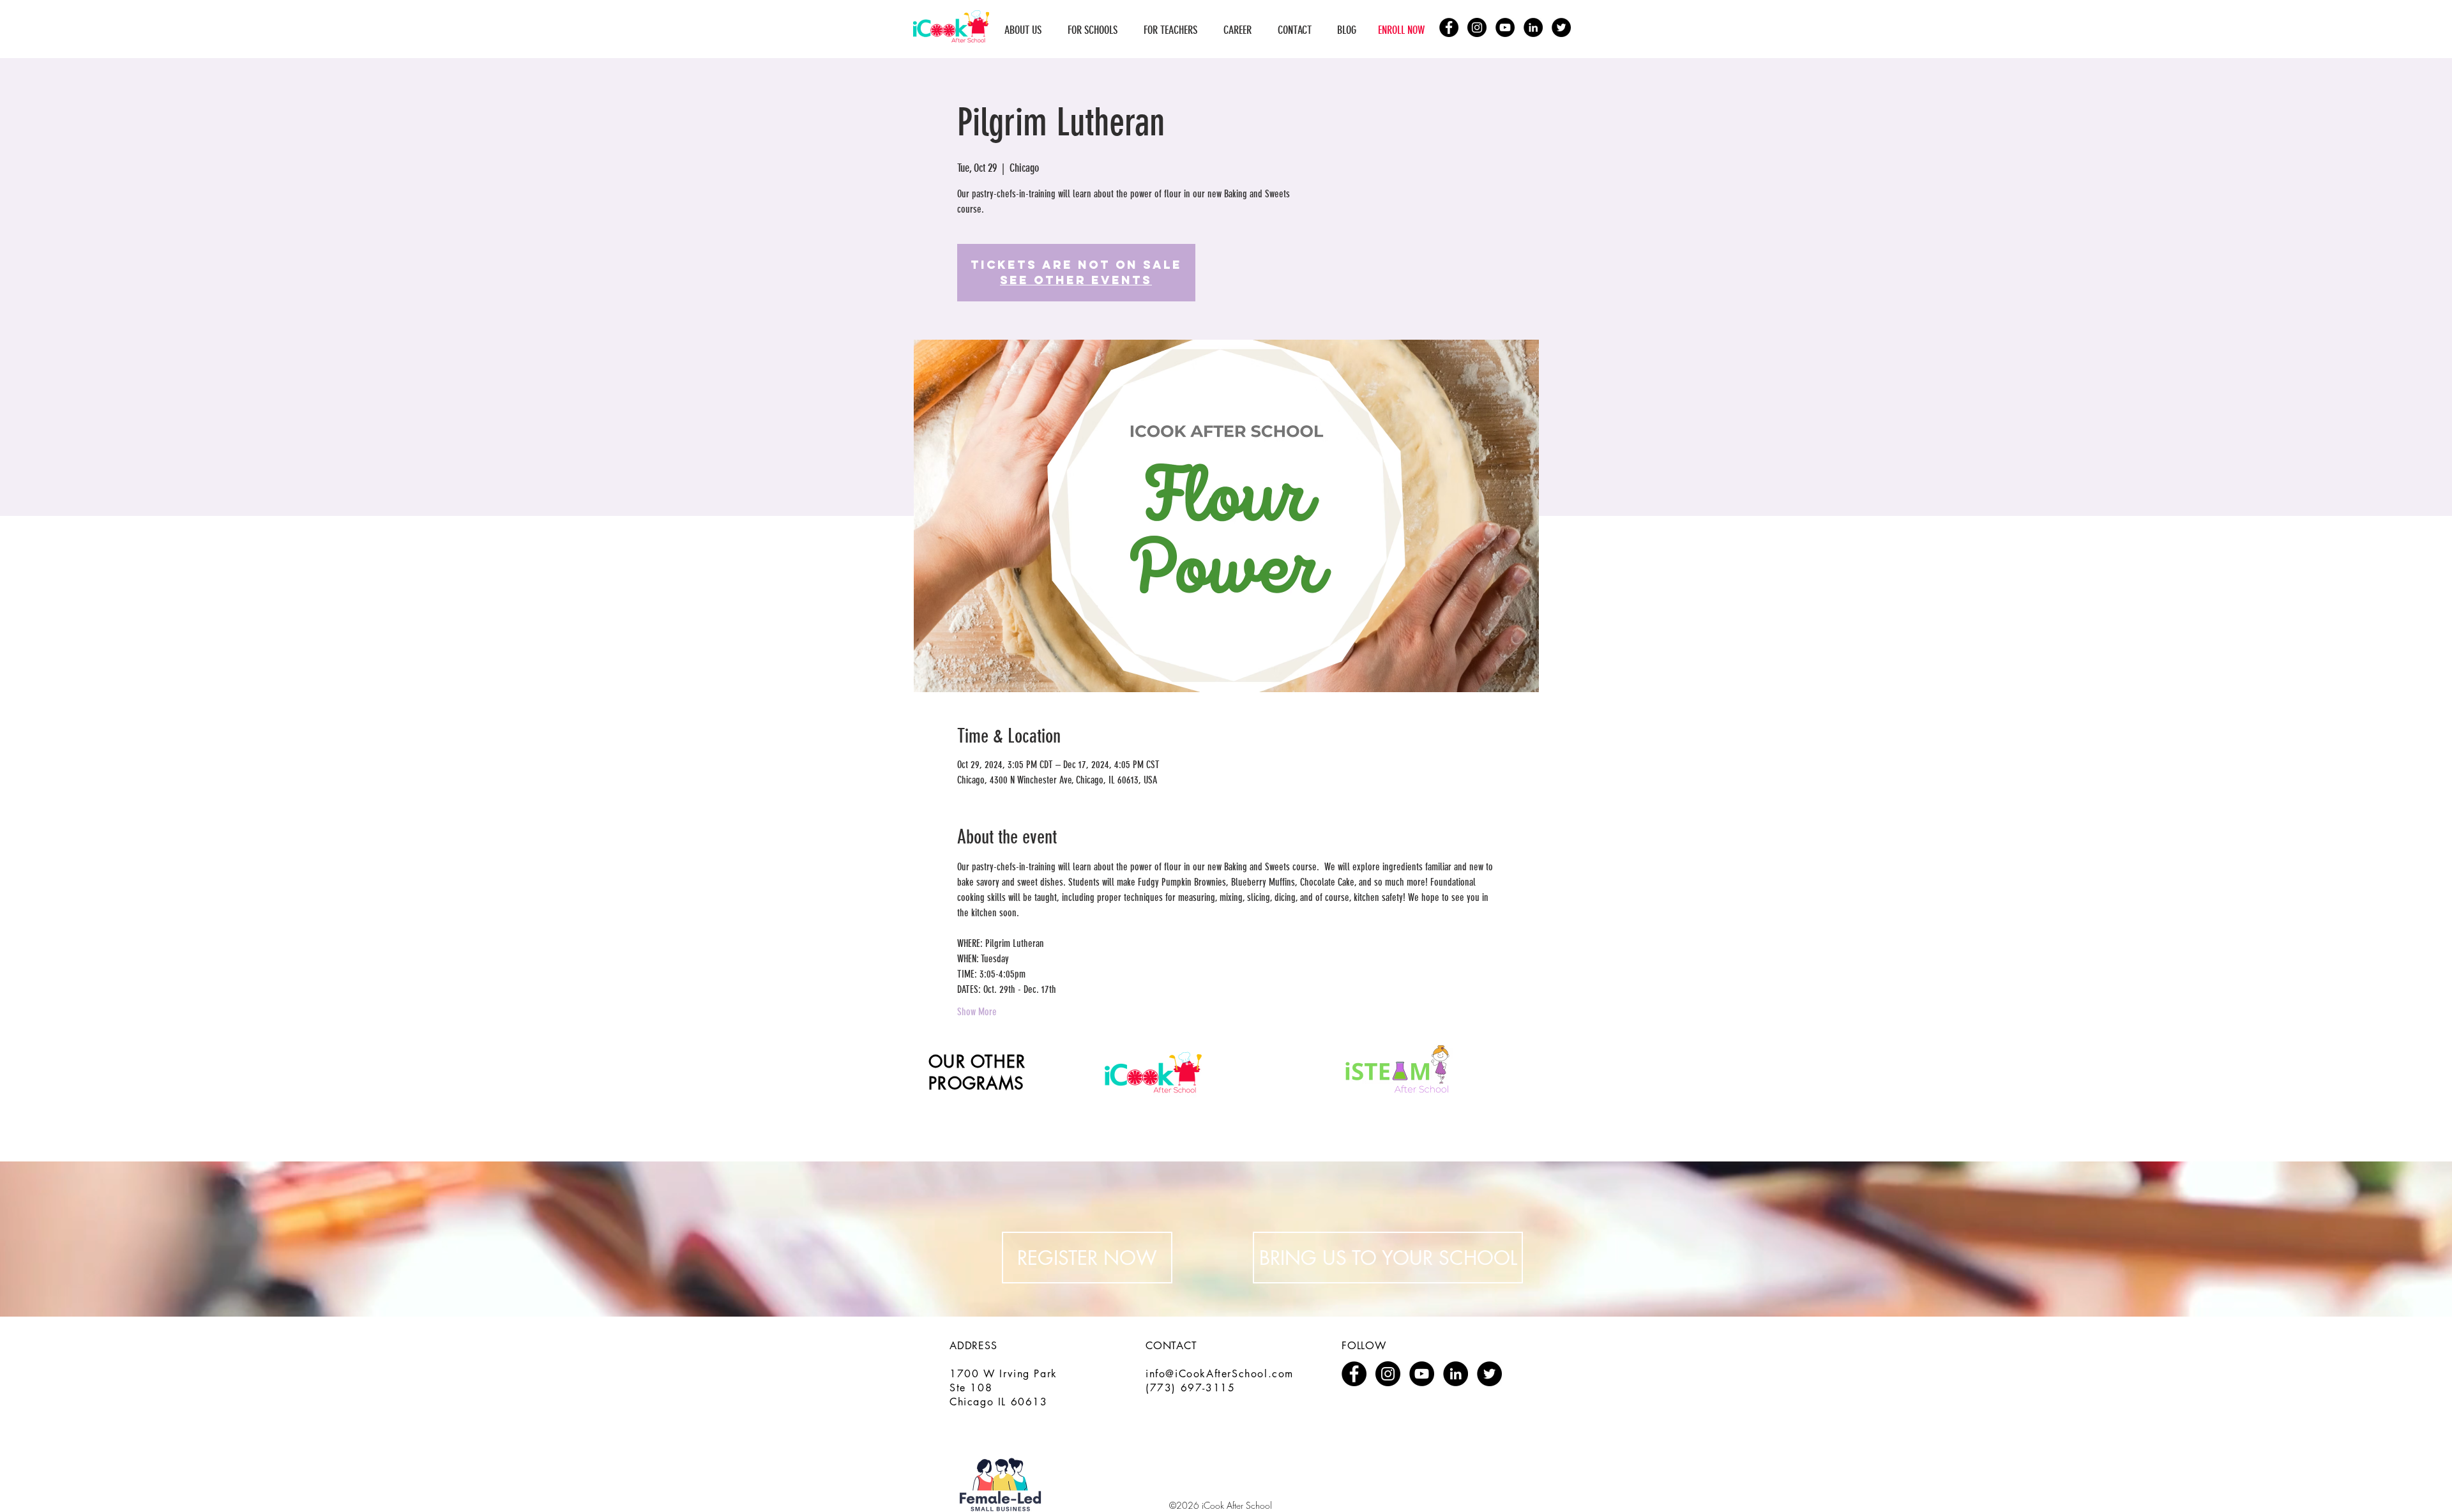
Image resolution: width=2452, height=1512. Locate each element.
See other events (1076, 280)
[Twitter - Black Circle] (1561, 27)
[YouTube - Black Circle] (1505, 27)
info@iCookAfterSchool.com (1220, 1374)
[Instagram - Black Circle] (1477, 27)
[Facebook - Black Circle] (1449, 27)
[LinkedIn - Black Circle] (1533, 27)
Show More (977, 1012)
